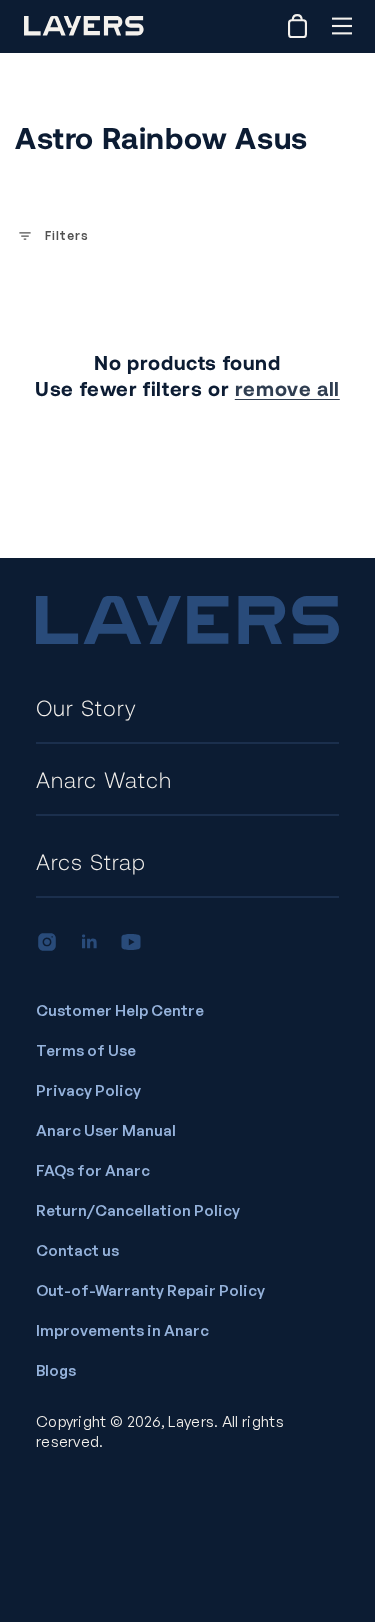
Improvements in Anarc (122, 1330)
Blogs (56, 1370)
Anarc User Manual (106, 1130)
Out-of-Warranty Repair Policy (150, 1290)
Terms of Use (86, 1050)
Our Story (86, 707)
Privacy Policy (88, 1090)
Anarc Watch (104, 779)
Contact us (77, 1250)
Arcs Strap (91, 861)
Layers (191, 1421)
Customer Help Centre (120, 1010)
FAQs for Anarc (93, 1170)
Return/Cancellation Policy (138, 1210)
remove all (287, 388)
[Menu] (341, 26)
